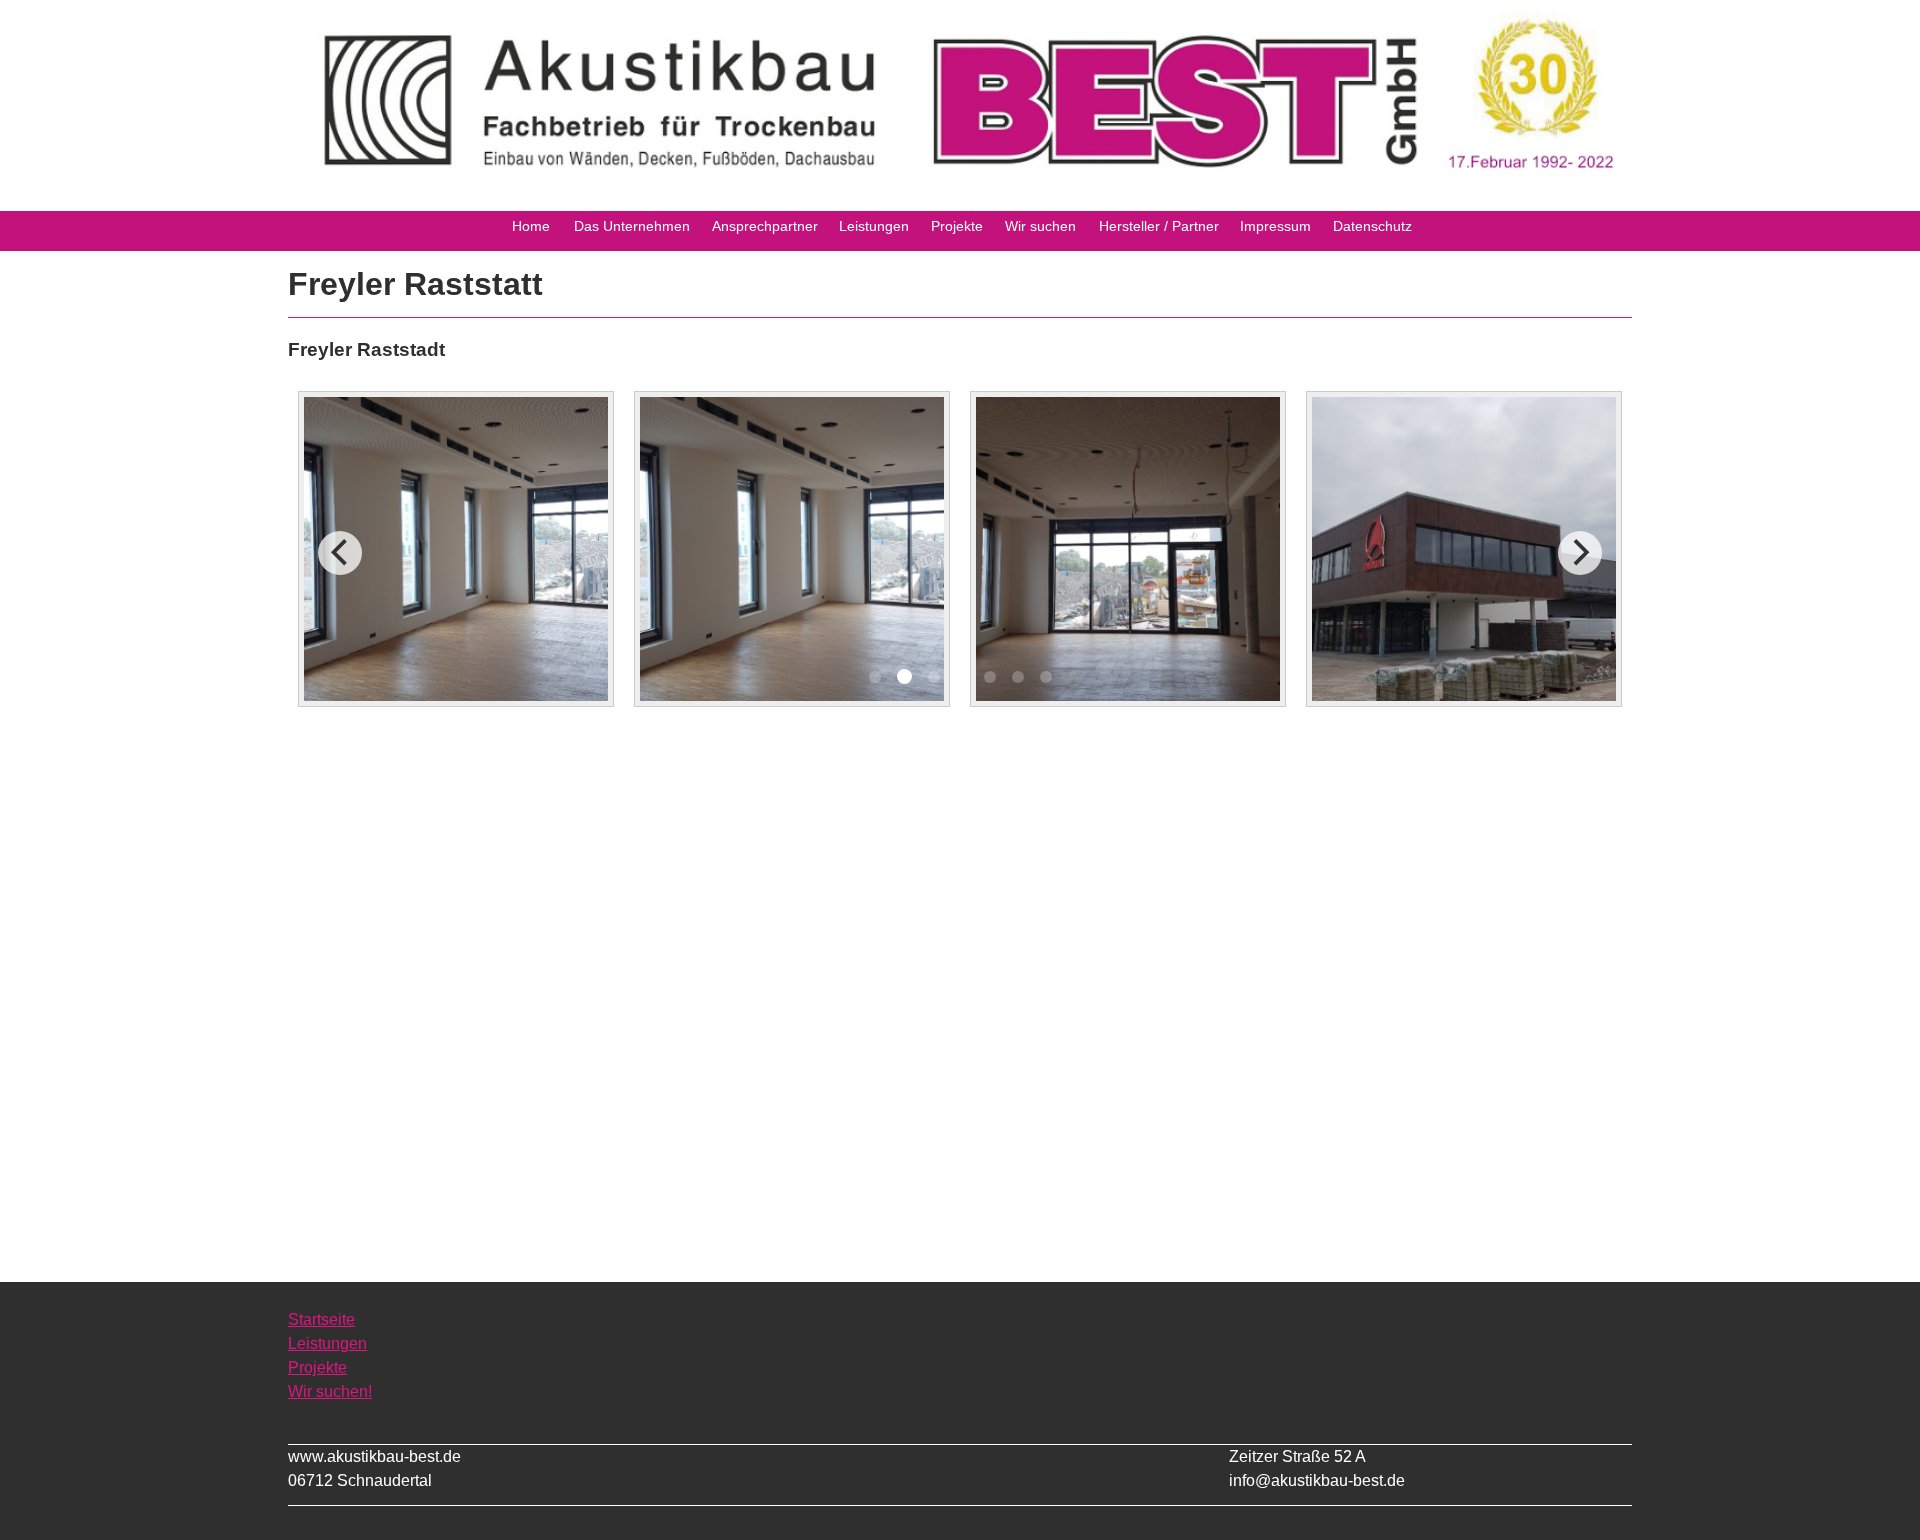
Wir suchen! (330, 1391)
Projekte (317, 1367)
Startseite (321, 1319)
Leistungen (327, 1343)
